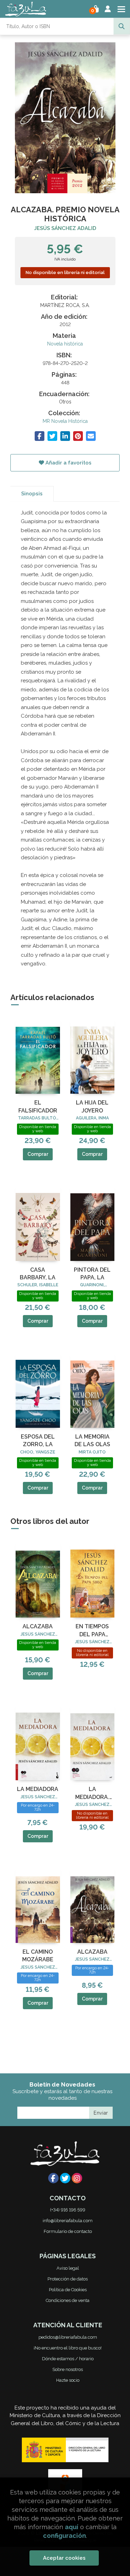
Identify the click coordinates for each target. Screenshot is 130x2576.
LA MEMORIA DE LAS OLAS (92, 1440)
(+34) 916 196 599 (68, 2210)
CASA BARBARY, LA (38, 1274)
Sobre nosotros (68, 2369)
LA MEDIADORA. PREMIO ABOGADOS (92, 1793)
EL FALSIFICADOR (38, 1106)
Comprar (38, 1154)
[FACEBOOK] (53, 2178)
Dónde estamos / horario (68, 2359)
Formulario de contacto (68, 2231)
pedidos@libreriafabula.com (68, 2337)
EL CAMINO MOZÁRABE (38, 1956)
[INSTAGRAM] (77, 2178)
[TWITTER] (65, 2178)
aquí (72, 2527)
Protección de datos (68, 2279)
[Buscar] (122, 26)
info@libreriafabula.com (68, 2221)
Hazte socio (68, 2380)
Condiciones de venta (68, 2300)
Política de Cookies (68, 2290)
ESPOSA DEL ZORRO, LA (38, 1440)
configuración (64, 2536)
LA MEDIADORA (38, 1789)
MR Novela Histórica (65, 421)
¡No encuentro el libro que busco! (68, 2348)
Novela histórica (65, 344)
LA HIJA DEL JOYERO (92, 1106)
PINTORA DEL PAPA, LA (92, 1274)
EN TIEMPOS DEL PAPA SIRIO (92, 1631)
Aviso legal (68, 2268)
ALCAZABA (38, 1626)
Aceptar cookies (64, 2558)
